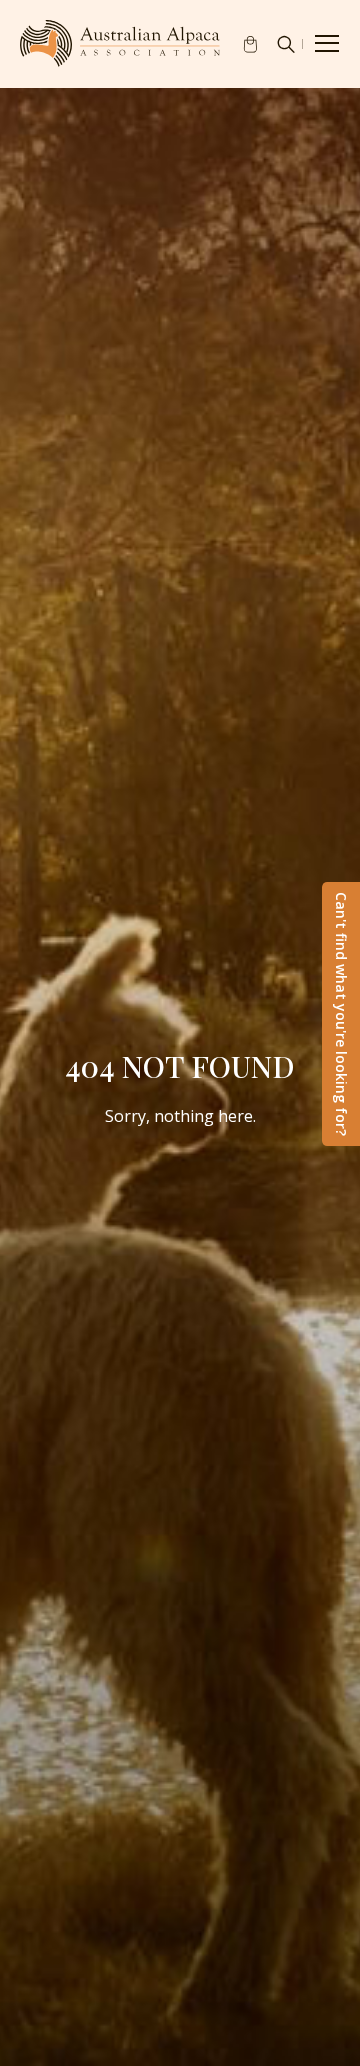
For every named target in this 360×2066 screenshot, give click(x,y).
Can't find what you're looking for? (341, 1014)
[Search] (286, 44)
